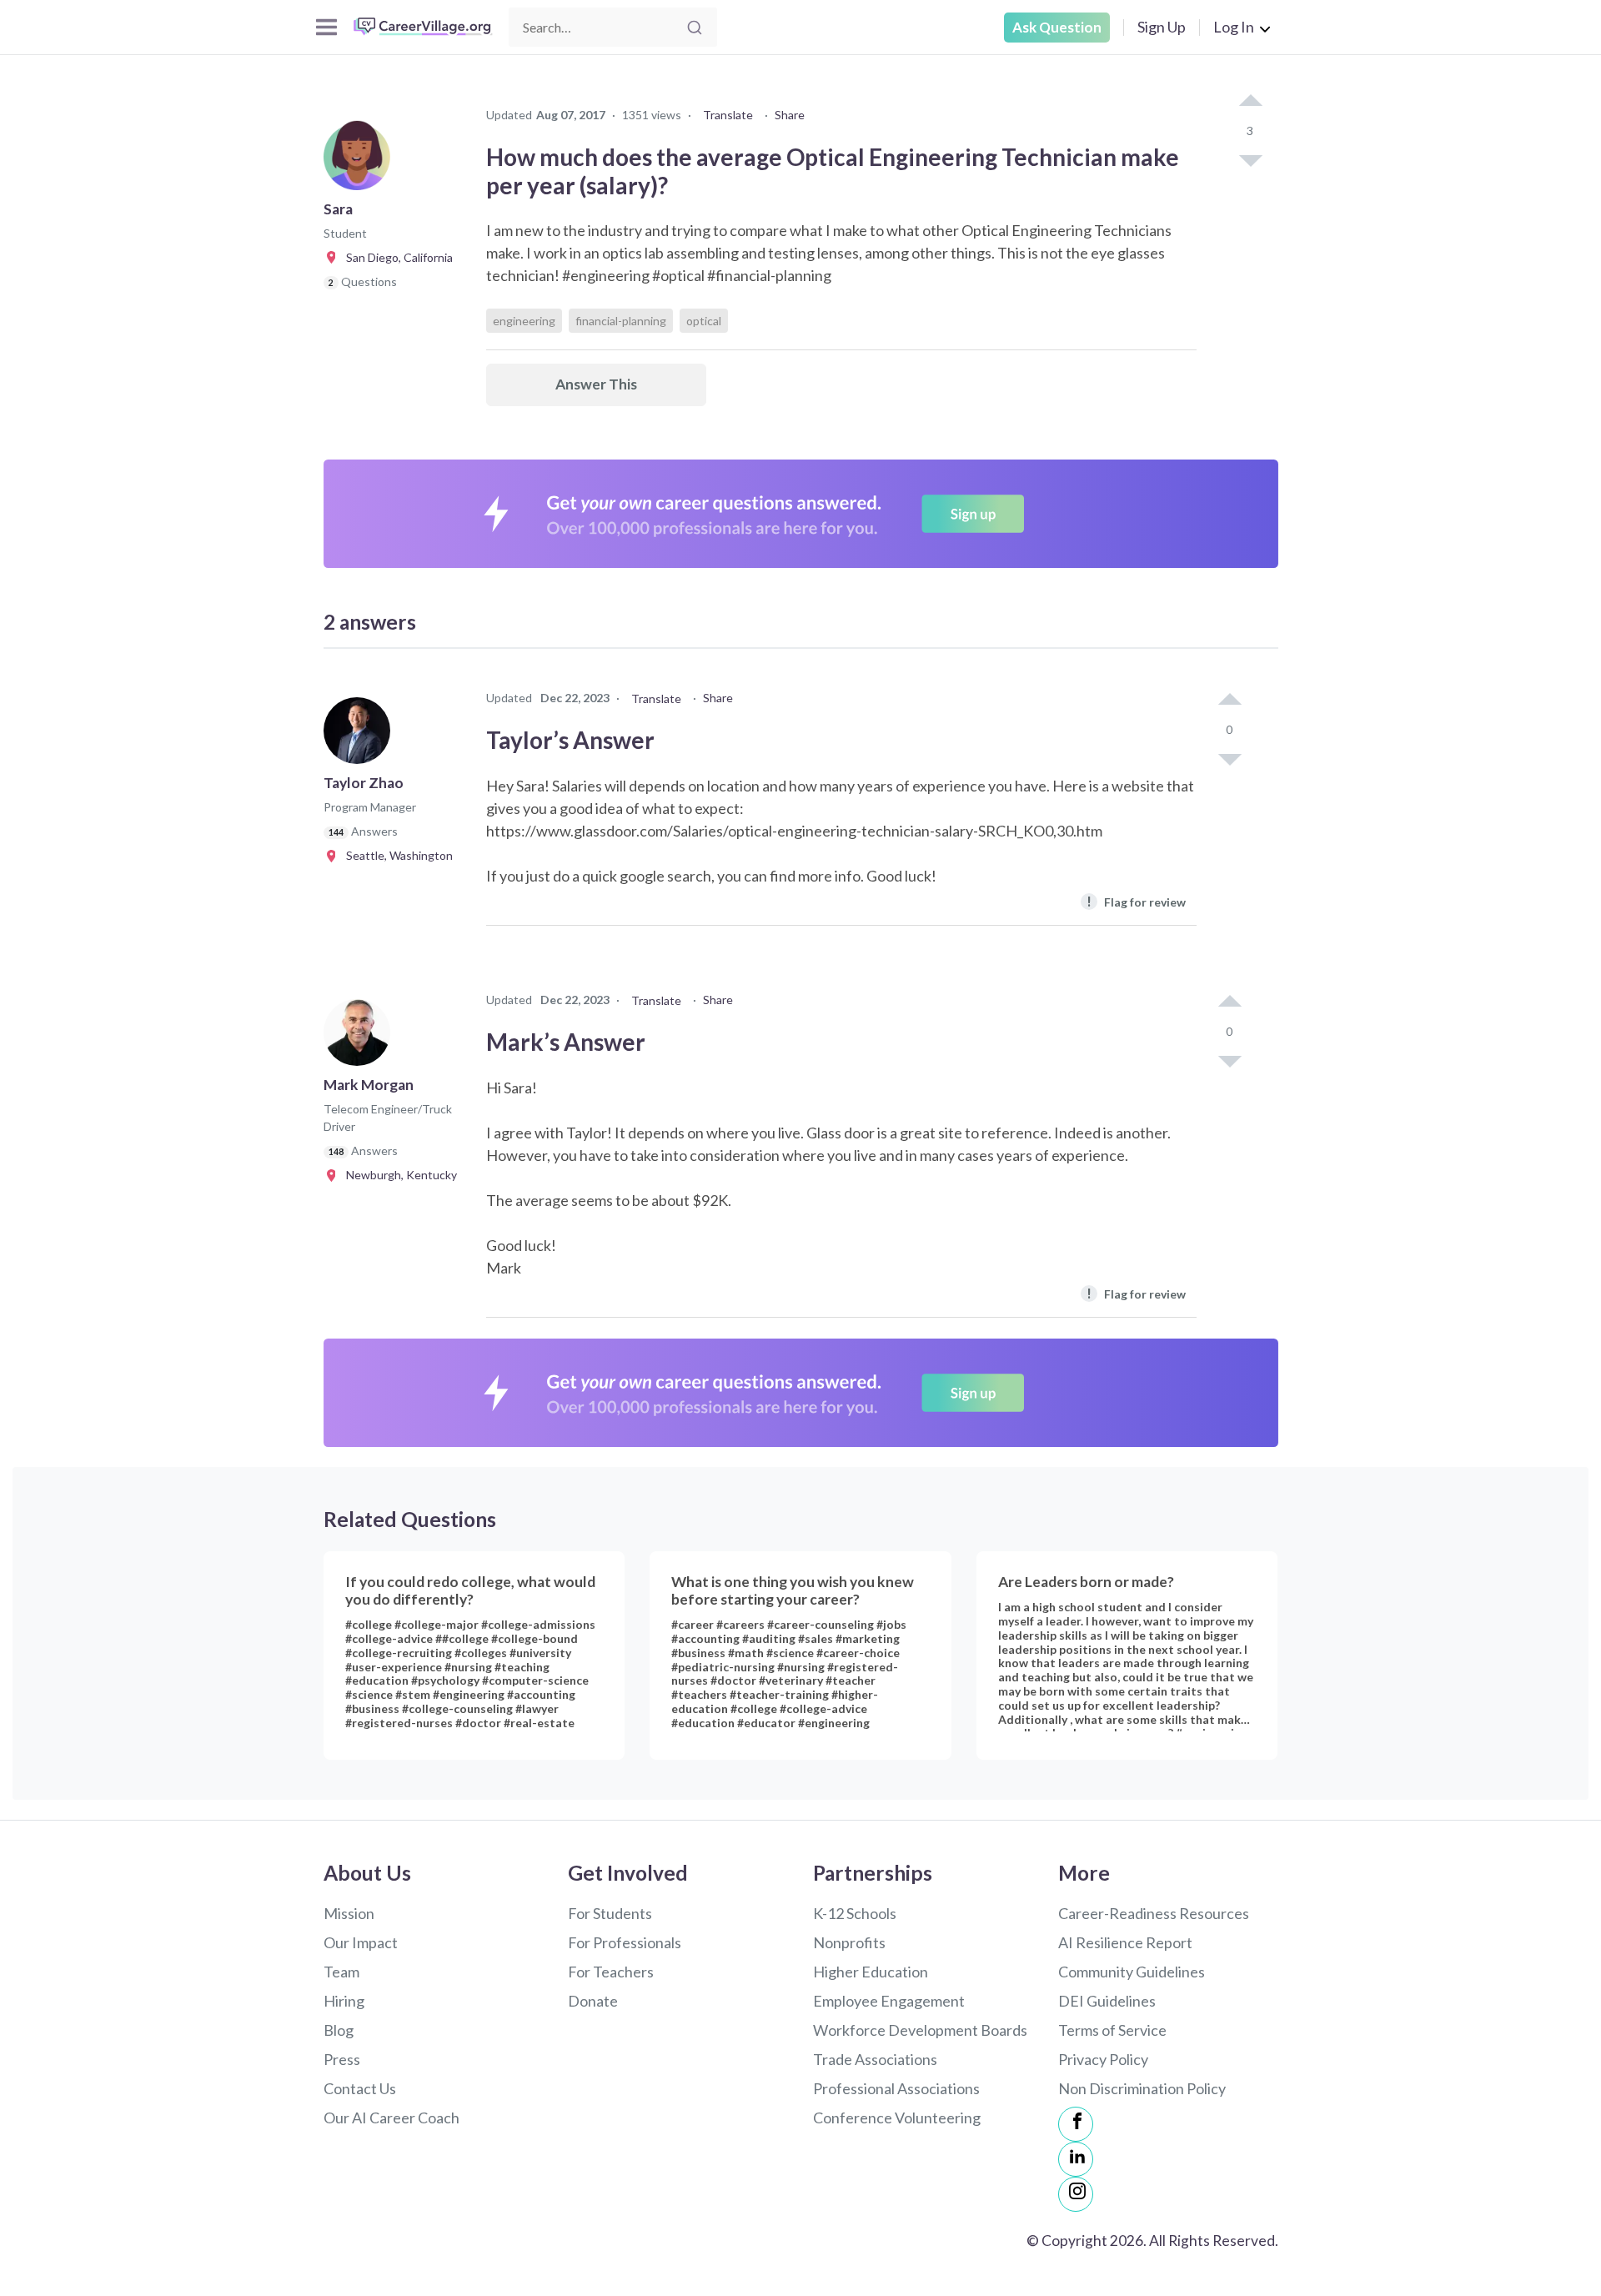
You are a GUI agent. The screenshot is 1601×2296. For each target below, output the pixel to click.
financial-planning (621, 321)
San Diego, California (396, 257)
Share (790, 115)
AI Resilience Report (1125, 1942)
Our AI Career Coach (391, 2118)
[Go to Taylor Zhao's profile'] (361, 736)
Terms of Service (1112, 2030)
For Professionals (625, 1942)
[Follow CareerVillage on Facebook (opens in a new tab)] (1076, 2124)
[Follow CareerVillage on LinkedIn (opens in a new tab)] (1076, 2159)
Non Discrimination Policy (1142, 2088)
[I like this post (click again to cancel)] (1250, 102)
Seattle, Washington (396, 855)
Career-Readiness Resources (1154, 1913)
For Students (610, 1913)
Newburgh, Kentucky (398, 1175)
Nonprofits (849, 1942)
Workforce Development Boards (920, 2030)
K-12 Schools (855, 1913)
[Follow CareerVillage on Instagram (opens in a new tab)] (1076, 2194)
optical (704, 321)
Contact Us (360, 2088)
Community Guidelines (1132, 1972)
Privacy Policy (1103, 2059)
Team (341, 1972)
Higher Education (871, 1972)
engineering (524, 321)
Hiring (344, 2001)
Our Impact (361, 1942)
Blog (339, 2030)
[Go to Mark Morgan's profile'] (361, 1037)
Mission (349, 1913)
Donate (593, 2001)
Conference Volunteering (897, 2118)
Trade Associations (875, 2059)
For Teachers (611, 1972)
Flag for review (1136, 901)
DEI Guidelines (1107, 2001)
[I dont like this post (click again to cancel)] (1250, 159)
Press (342, 2059)
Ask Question (1057, 27)
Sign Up (1162, 27)
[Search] (695, 28)
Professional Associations (896, 2088)
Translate (728, 115)
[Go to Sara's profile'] (361, 162)
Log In (1234, 27)
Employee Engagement (889, 2001)
